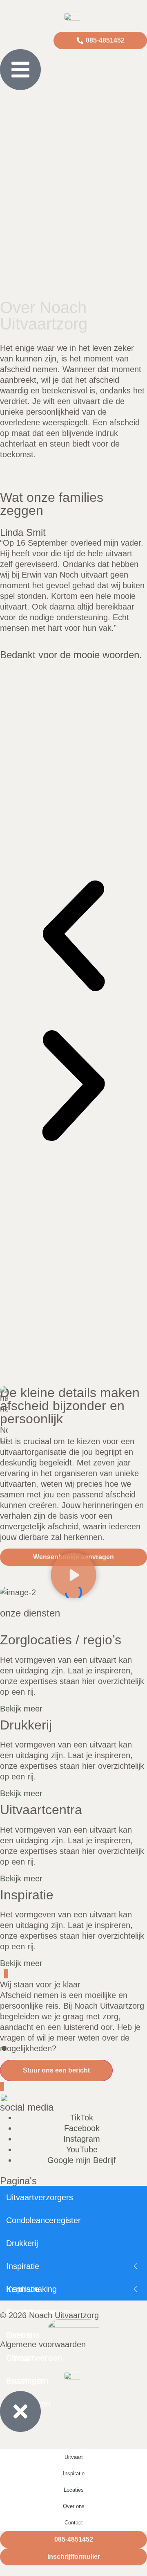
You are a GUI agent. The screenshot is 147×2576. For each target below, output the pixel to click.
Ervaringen (26, 2381)
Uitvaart (74, 2457)
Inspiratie (23, 2266)
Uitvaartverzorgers (40, 2197)
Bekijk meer (21, 1709)
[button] (73, 937)
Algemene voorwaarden (43, 2344)
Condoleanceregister (43, 2220)
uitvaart (103, 1660)
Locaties (74, 2490)
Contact (20, 2358)
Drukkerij (22, 2243)
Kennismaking (31, 2289)
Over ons (74, 2506)
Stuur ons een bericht (56, 2070)
